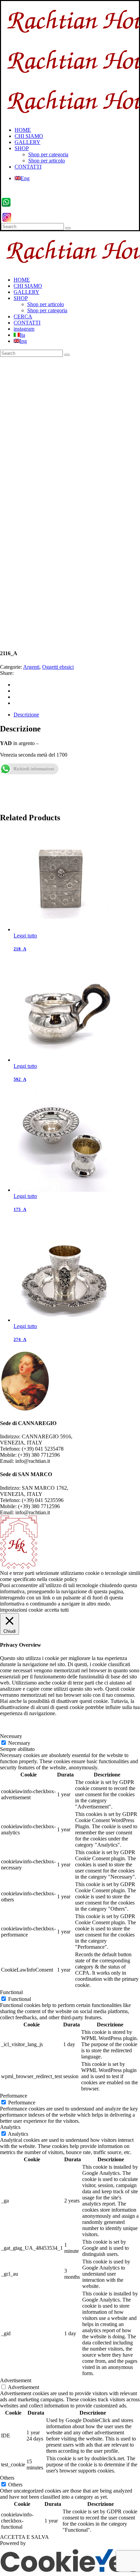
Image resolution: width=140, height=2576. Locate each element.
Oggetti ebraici (58, 667)
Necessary (19, 1743)
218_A (20, 949)
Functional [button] (11, 1992)
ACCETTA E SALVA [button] (24, 2537)
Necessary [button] (11, 1736)
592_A (20, 1079)
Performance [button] (14, 2096)
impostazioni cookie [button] (21, 1610)
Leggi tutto (25, 936)
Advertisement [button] (16, 2380)
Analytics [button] (10, 2127)
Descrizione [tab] (26, 715)
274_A (20, 1339)
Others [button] (7, 2478)
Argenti (31, 667)
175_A (20, 1209)
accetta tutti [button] (57, 1610)
